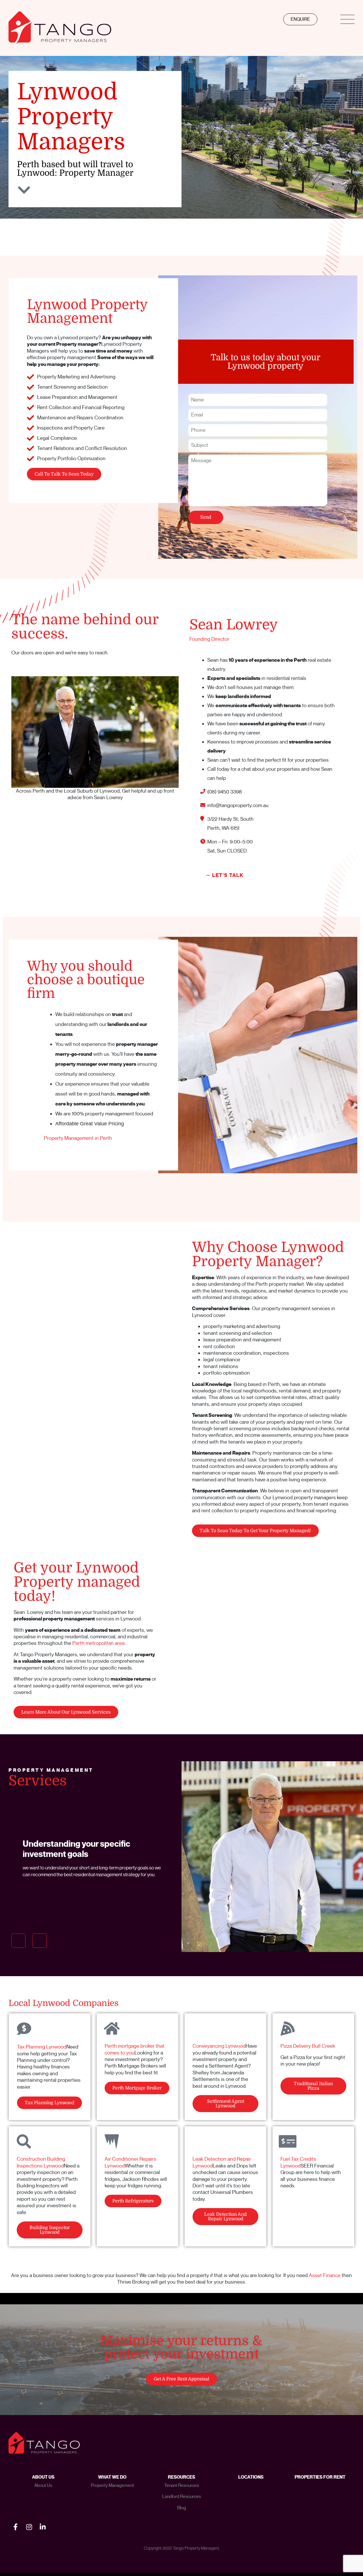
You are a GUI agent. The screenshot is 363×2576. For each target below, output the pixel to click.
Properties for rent (320, 2477)
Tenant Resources (182, 2485)
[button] (18, 1941)
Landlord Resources (182, 2497)
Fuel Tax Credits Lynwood (298, 2162)
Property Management (112, 2485)
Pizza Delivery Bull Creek (308, 2046)
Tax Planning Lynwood (42, 2047)
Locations (251, 2477)
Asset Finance (325, 2275)
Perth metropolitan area (98, 1643)
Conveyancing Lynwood (219, 2046)
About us (43, 2485)
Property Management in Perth (78, 1138)
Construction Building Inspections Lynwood (41, 2162)
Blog (182, 2508)
